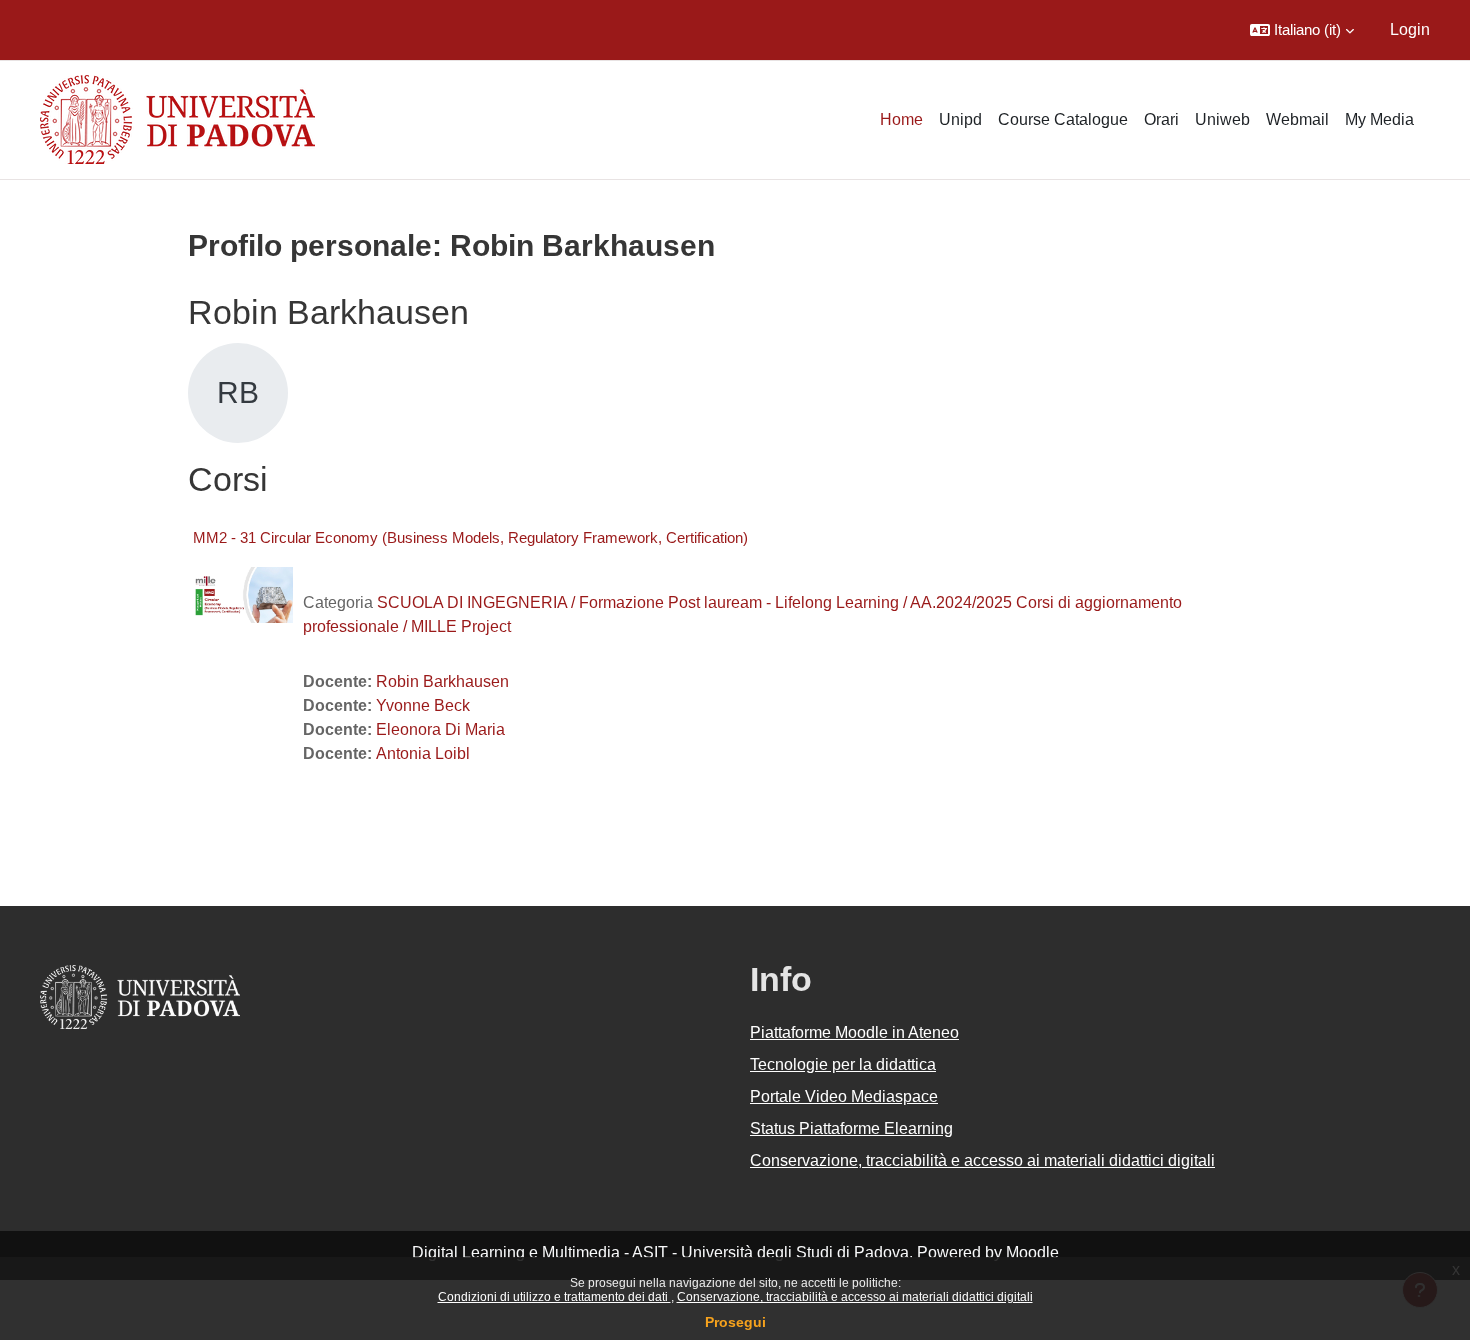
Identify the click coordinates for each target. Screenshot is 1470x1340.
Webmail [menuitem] (1297, 119)
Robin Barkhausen (442, 681)
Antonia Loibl (423, 753)
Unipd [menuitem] (960, 119)
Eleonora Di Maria (440, 729)
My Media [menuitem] (1379, 119)
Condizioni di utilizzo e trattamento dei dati (554, 1297)
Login (1410, 29)
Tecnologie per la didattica (843, 1064)
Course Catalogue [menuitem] (1063, 119)
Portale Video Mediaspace (844, 1096)
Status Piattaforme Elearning (851, 1128)
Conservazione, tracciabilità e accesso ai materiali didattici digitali (855, 1297)
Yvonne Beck (423, 705)
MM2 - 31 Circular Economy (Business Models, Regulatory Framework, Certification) (470, 537)
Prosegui (735, 1322)
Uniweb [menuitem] (1222, 119)
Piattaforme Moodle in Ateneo (854, 1032)
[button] (1302, 30)
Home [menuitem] (901, 119)
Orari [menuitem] (1161, 119)
